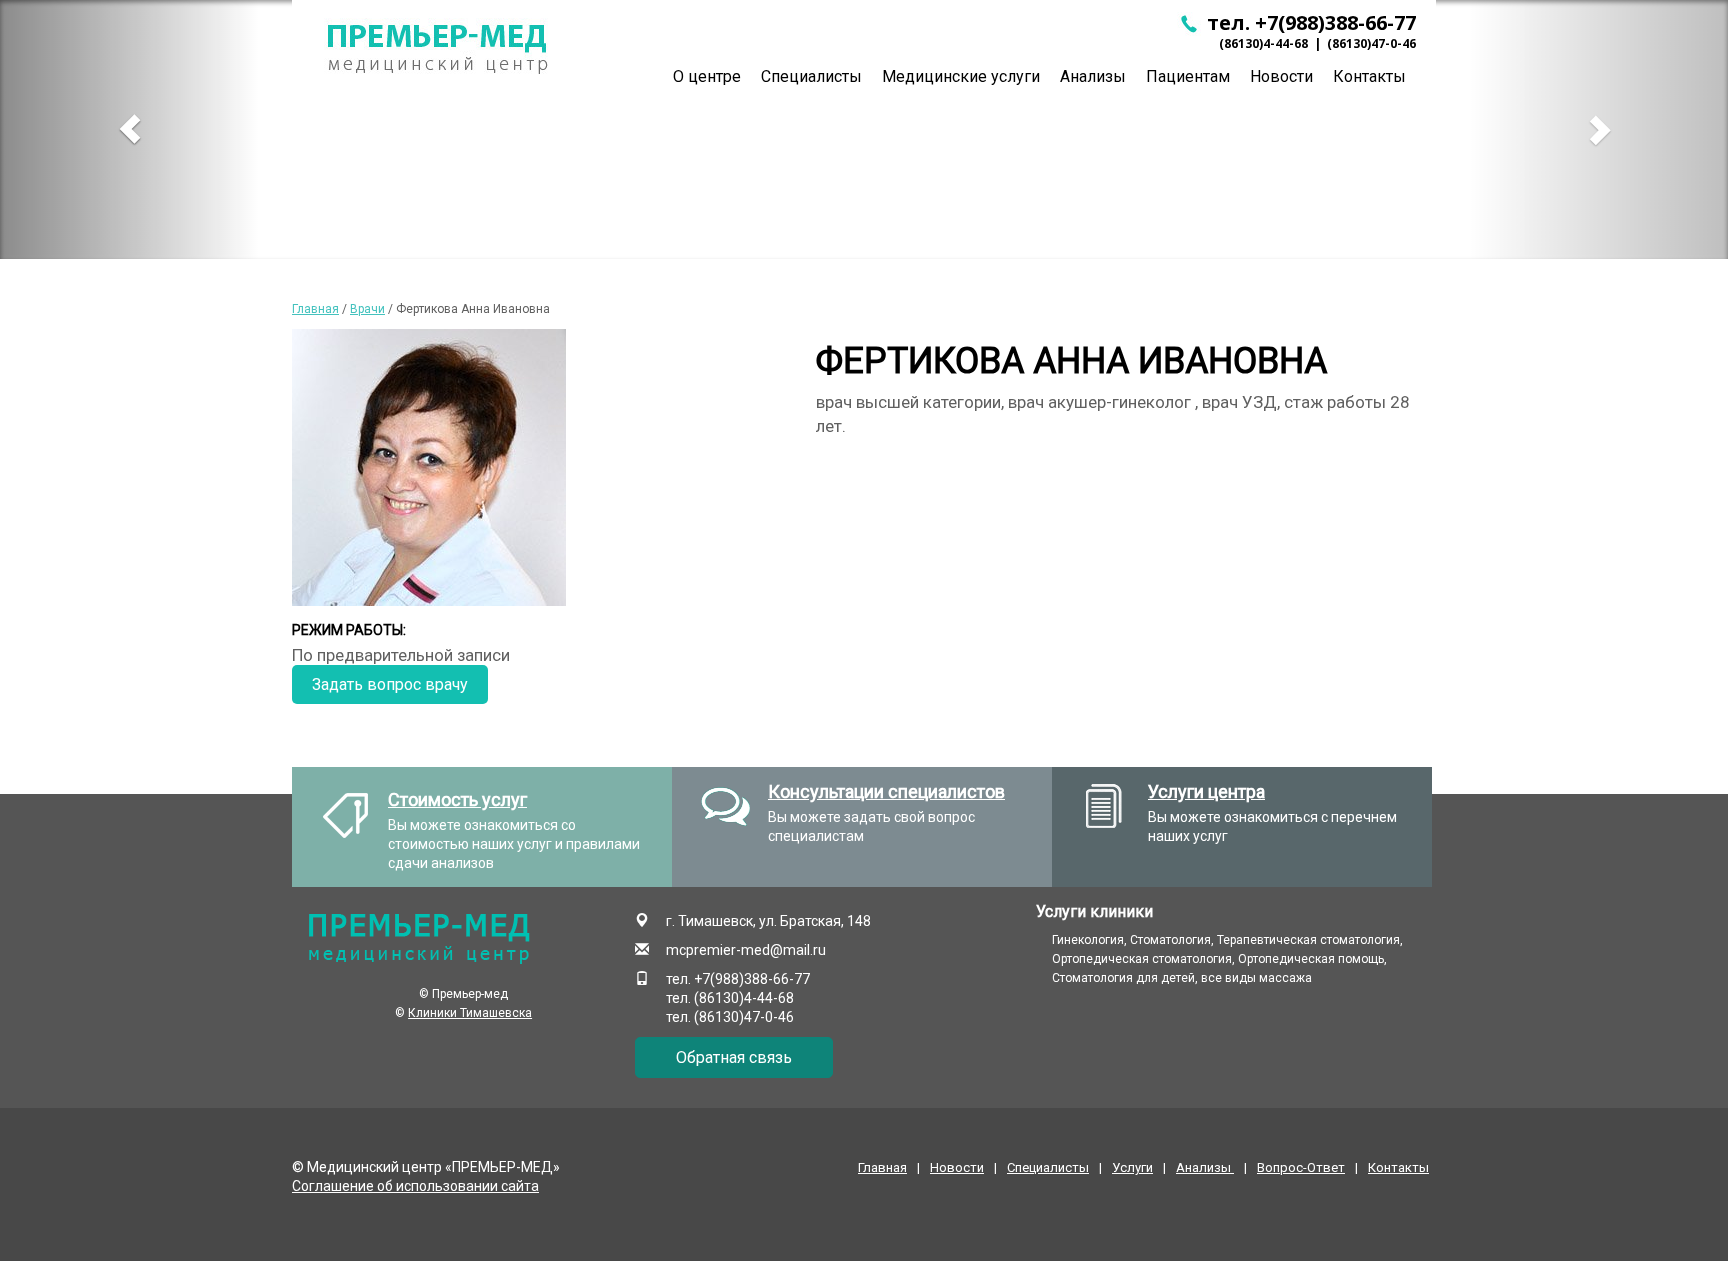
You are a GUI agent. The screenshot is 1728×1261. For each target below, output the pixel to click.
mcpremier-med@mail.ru (746, 950)
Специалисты (811, 76)
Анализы (1093, 76)
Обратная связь (734, 1057)
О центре (707, 76)
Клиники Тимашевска (470, 1013)
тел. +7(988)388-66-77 (1309, 22)
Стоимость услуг (457, 799)
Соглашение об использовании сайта (415, 1186)
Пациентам (1188, 76)
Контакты (1369, 76)
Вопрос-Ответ (1301, 1167)
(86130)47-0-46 (1371, 43)
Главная (315, 309)
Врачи (367, 309)
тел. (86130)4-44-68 (730, 998)
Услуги (1132, 1167)
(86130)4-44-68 (1263, 43)
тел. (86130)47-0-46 (730, 1017)
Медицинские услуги (961, 76)
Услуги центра (1206, 791)
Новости (1281, 76)
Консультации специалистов (886, 791)
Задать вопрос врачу (390, 684)
